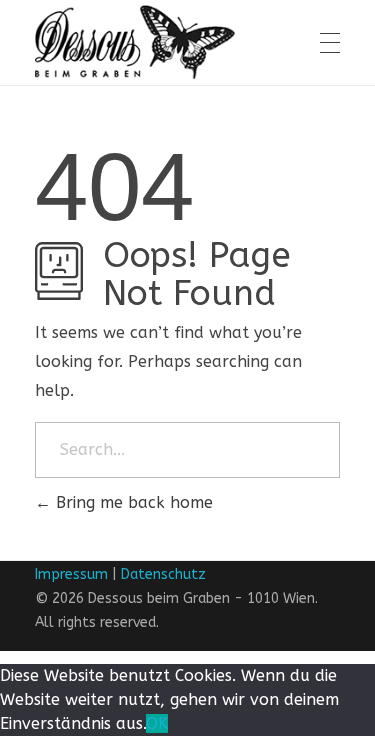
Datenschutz (163, 574)
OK (157, 723)
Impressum (71, 574)
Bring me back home (132, 502)
